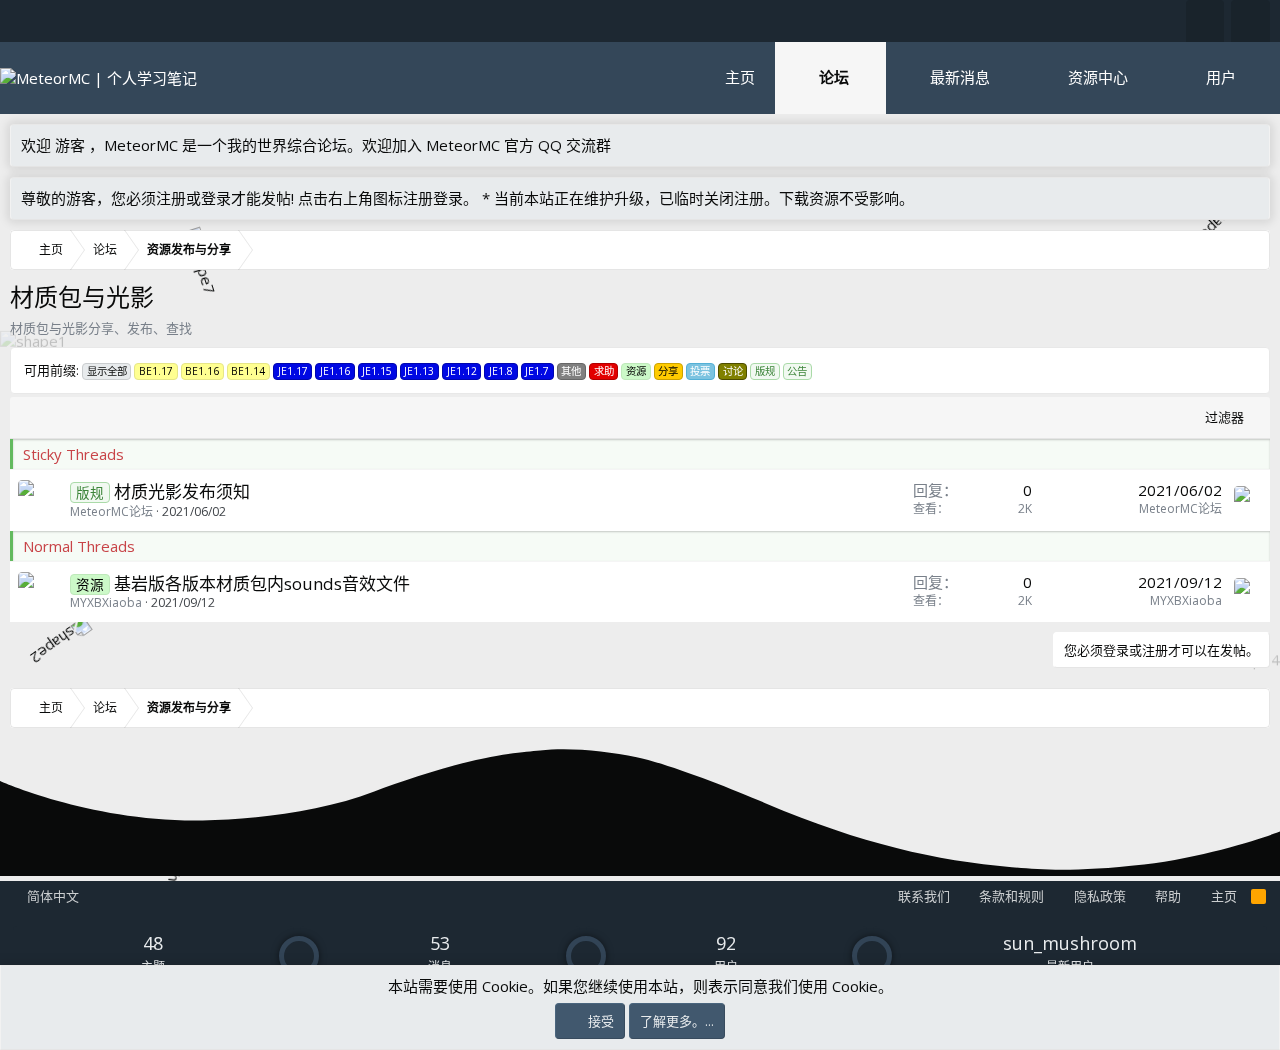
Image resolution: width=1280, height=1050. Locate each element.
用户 (1221, 77)
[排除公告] (1250, 198)
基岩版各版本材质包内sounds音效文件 (262, 583)
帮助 (1168, 896)
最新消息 (960, 77)
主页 (740, 77)
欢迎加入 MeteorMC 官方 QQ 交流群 (486, 145)
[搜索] (1250, 21)
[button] (869, 77)
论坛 (834, 77)
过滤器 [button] (1224, 417)
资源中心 (1098, 77)
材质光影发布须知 (182, 491)
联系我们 (924, 896)
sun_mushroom (1070, 943)
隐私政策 (1100, 896)
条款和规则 (1011, 896)
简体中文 (51, 896)
